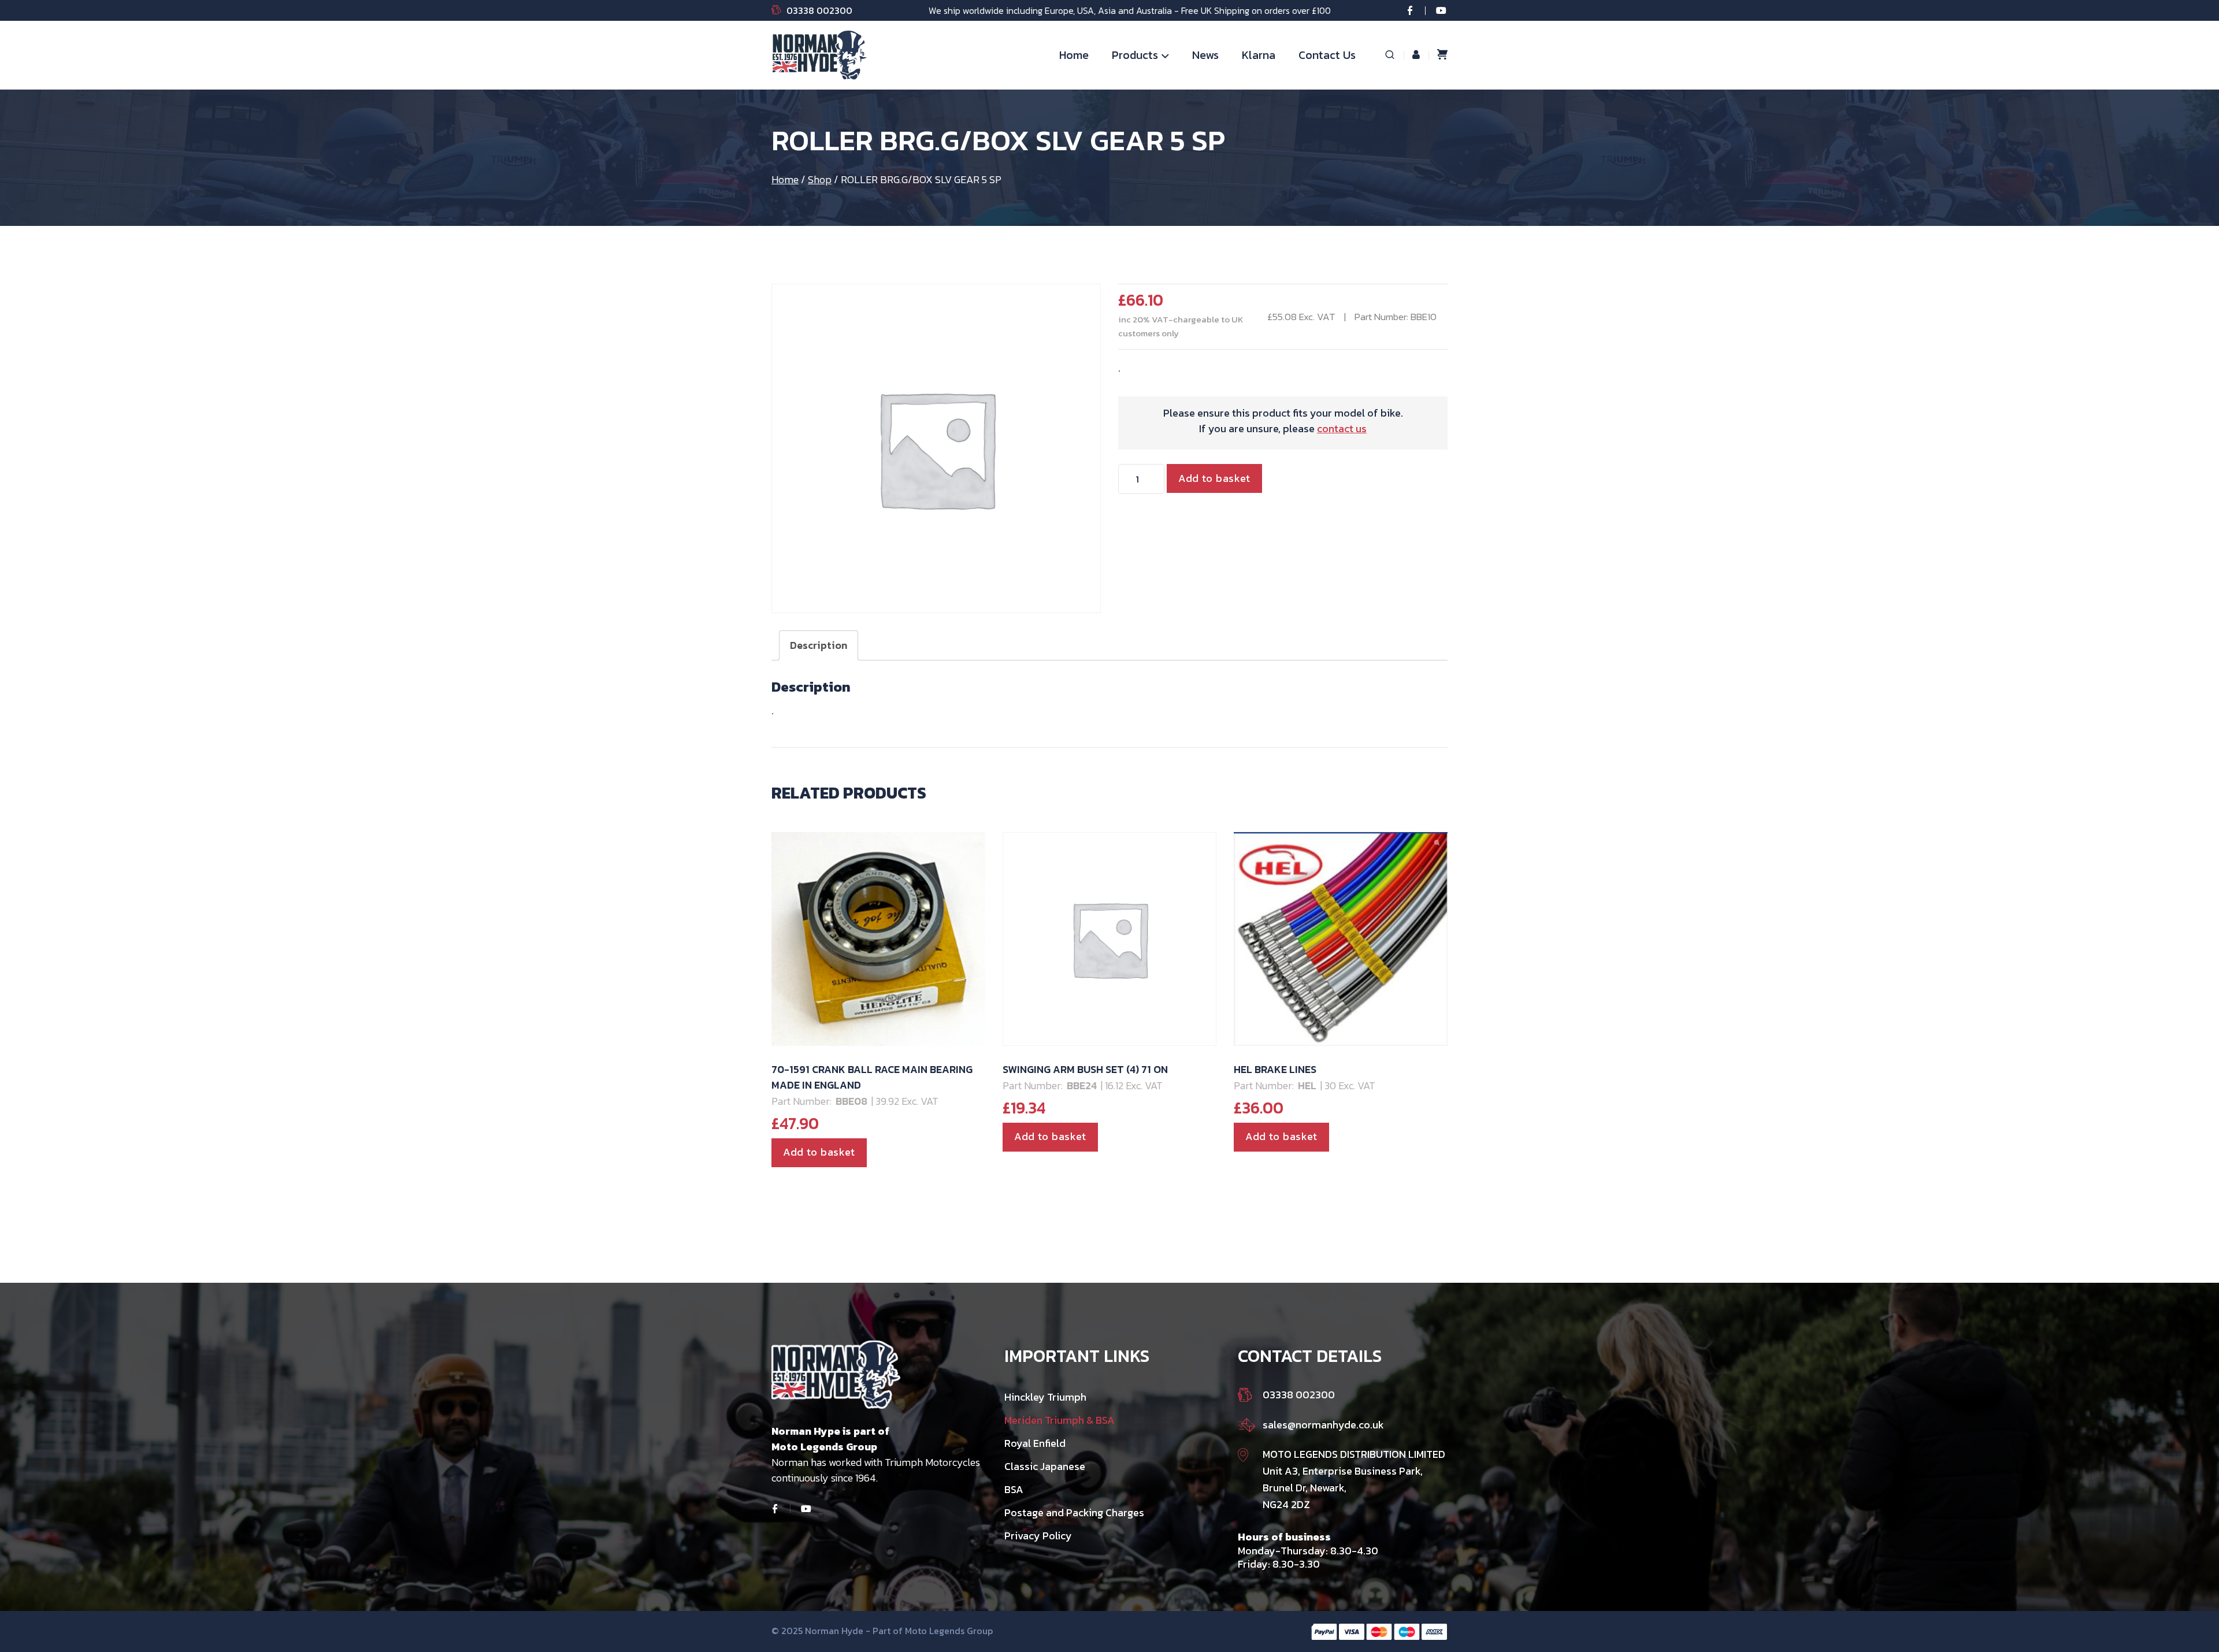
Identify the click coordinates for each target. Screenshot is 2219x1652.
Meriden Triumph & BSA (1060, 1420)
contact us (1342, 428)
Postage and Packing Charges (1074, 1512)
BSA (1014, 1489)
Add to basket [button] (819, 1152)
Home (1074, 55)
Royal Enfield (1035, 1443)
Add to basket (1214, 478)
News (1205, 55)
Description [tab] (819, 645)
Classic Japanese (1045, 1466)
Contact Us (1327, 55)
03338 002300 (819, 10)
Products (1135, 55)
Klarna (1259, 55)
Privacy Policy (1038, 1536)
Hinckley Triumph (1045, 1397)
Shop (820, 179)
